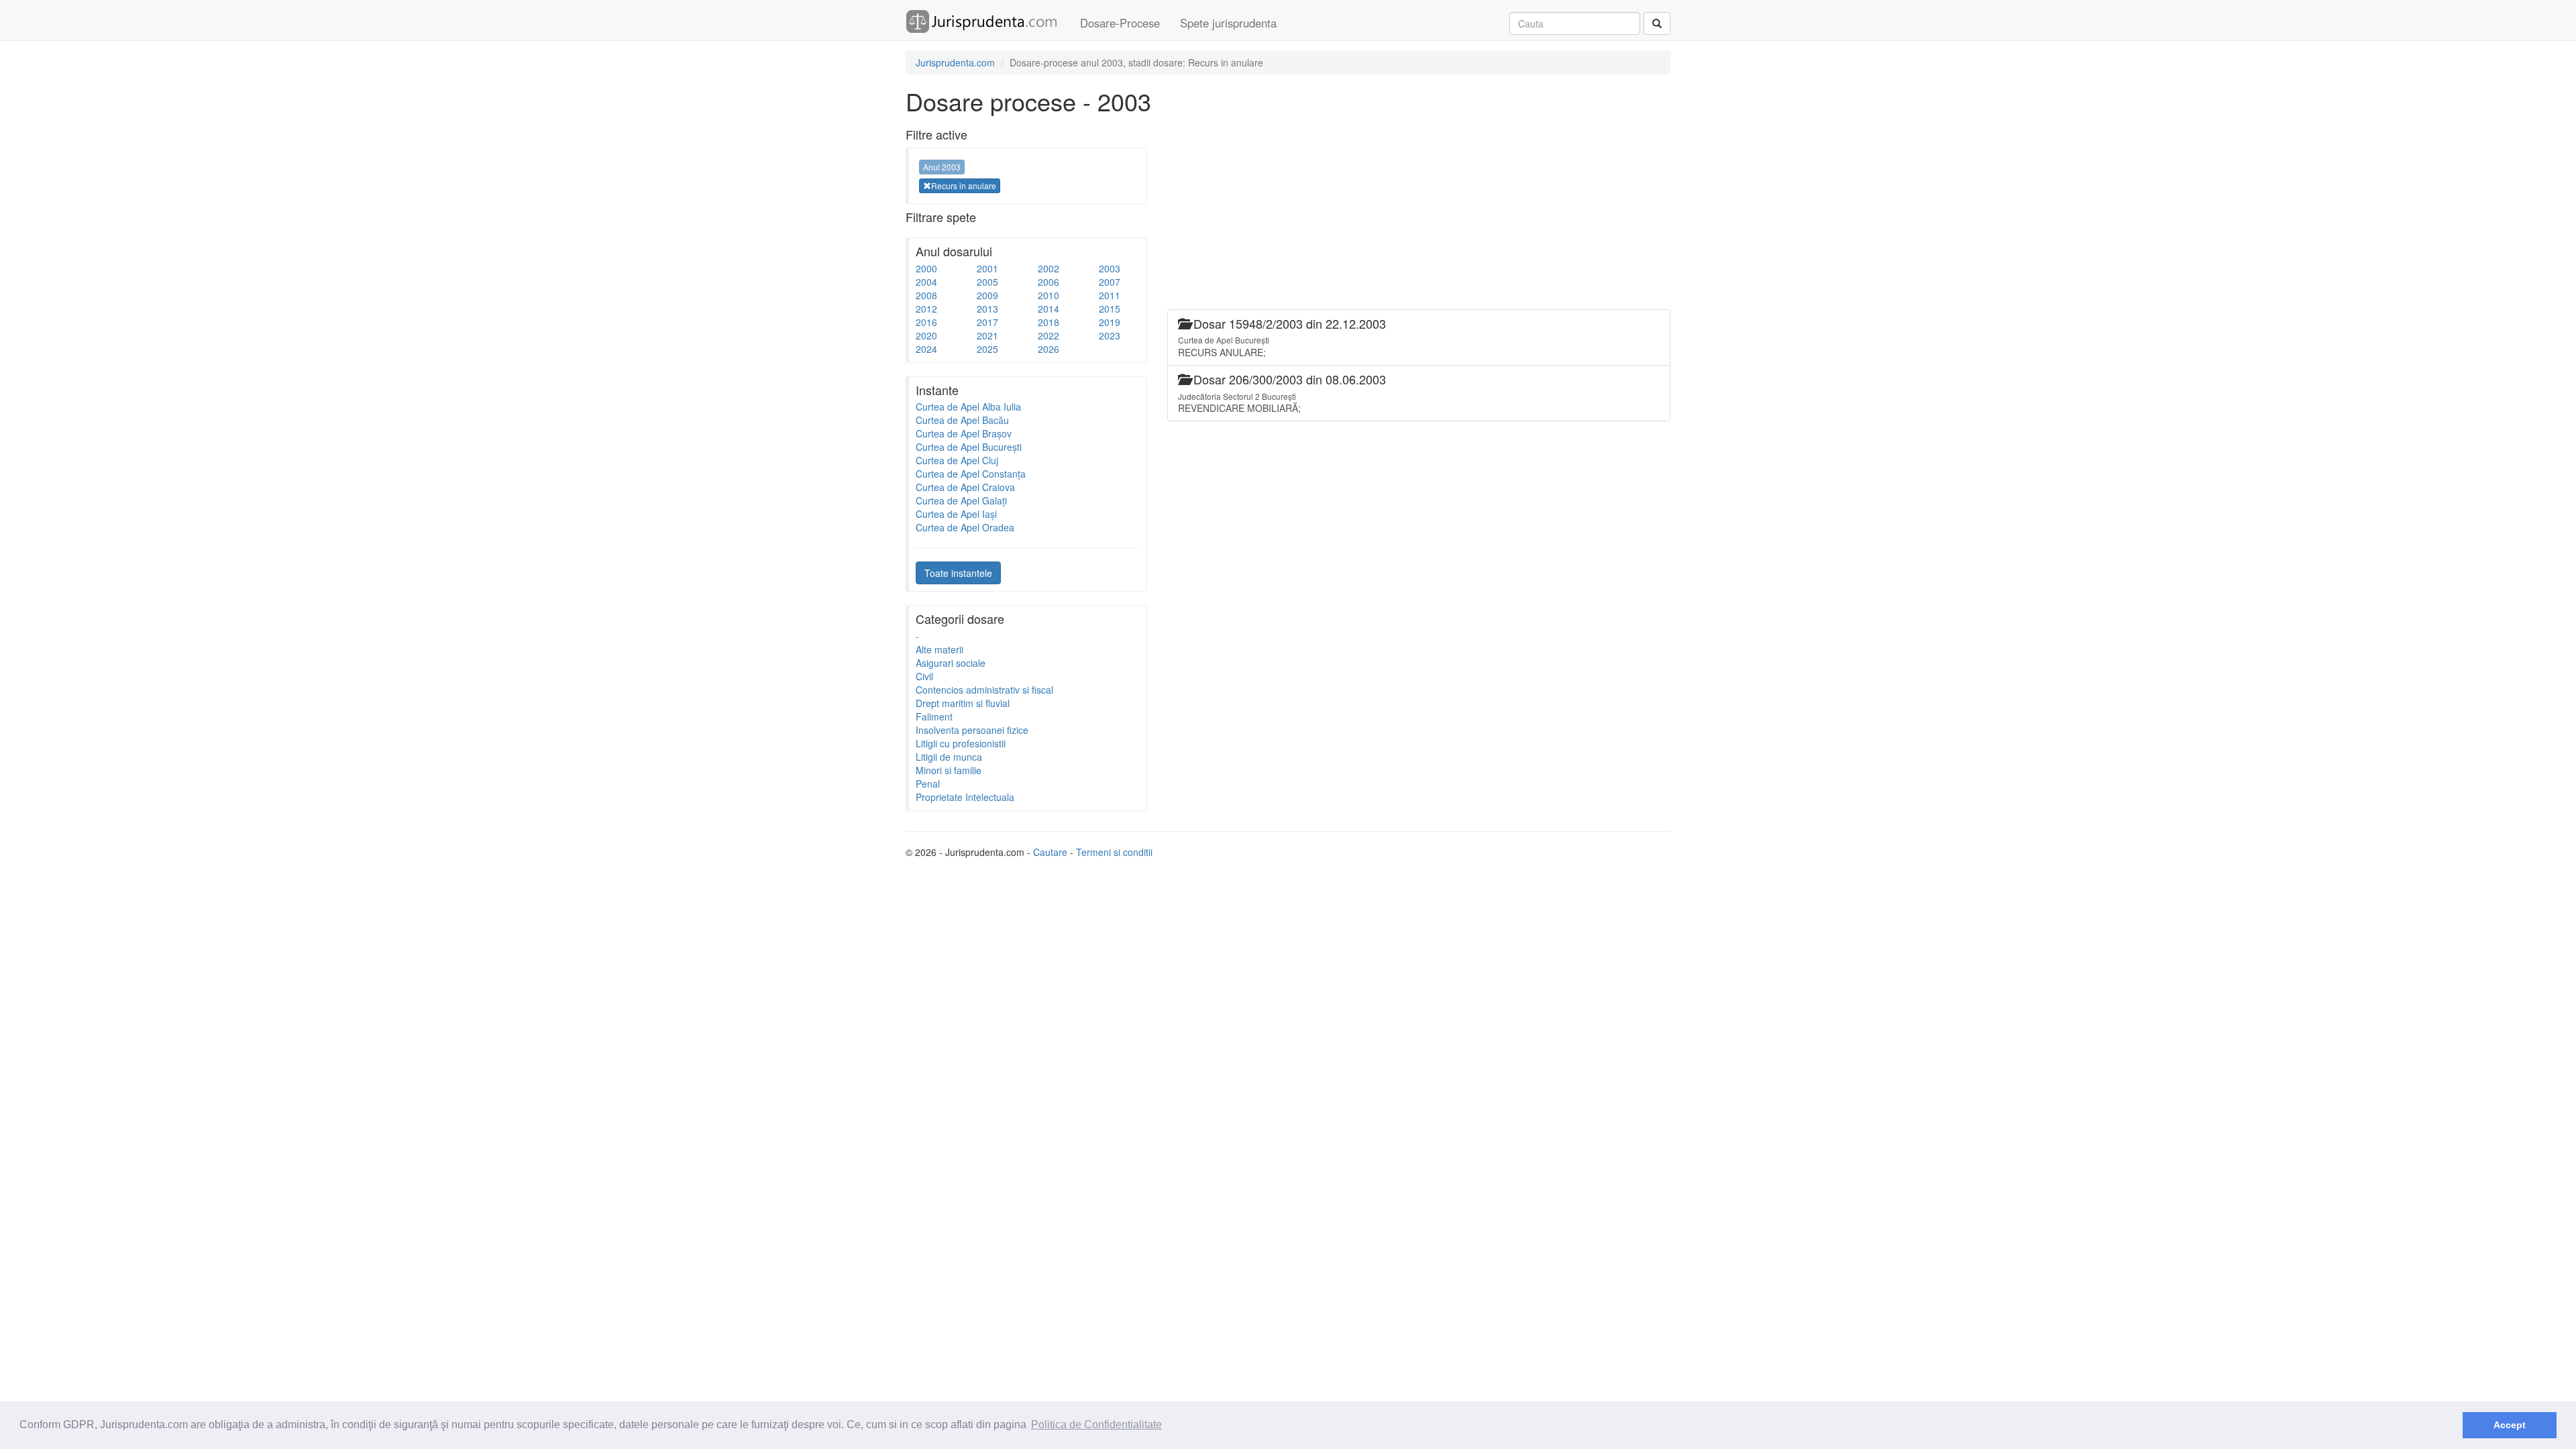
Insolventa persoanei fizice (972, 730)
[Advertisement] (1411, 215)
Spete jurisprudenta (1228, 23)
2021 (987, 335)
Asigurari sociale (951, 663)
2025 (987, 349)
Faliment (934, 716)
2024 (926, 349)
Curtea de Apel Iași (956, 514)
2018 (1049, 322)
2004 (926, 282)
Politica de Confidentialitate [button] (1096, 1425)
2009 (987, 295)
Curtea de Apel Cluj (957, 460)
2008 (926, 295)
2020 (926, 335)
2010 (1049, 295)
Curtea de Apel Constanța (971, 474)
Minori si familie (949, 770)
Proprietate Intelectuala (965, 797)
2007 (1110, 282)
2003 (1110, 268)
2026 (1049, 349)
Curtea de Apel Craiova (965, 487)
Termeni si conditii (1114, 852)
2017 (987, 322)
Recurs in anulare (964, 185)
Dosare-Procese (1120, 23)
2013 (987, 309)
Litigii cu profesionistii (961, 743)
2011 (1110, 295)
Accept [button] (2510, 1425)
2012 (926, 309)
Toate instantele (958, 573)
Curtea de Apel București (969, 447)
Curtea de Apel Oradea (965, 527)
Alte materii (940, 649)
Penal (928, 784)
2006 (1049, 282)
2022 (1049, 335)
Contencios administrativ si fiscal (984, 690)
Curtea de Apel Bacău (962, 420)
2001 (987, 268)
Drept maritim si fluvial (963, 703)
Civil (924, 676)
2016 (926, 322)
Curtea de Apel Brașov (964, 433)
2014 (1049, 309)
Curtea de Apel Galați (961, 500)
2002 (1049, 268)
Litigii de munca (949, 757)
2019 (1110, 322)
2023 (1110, 335)
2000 (926, 268)
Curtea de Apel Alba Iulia (968, 407)
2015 (1110, 309)
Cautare (1050, 852)
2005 (987, 282)
